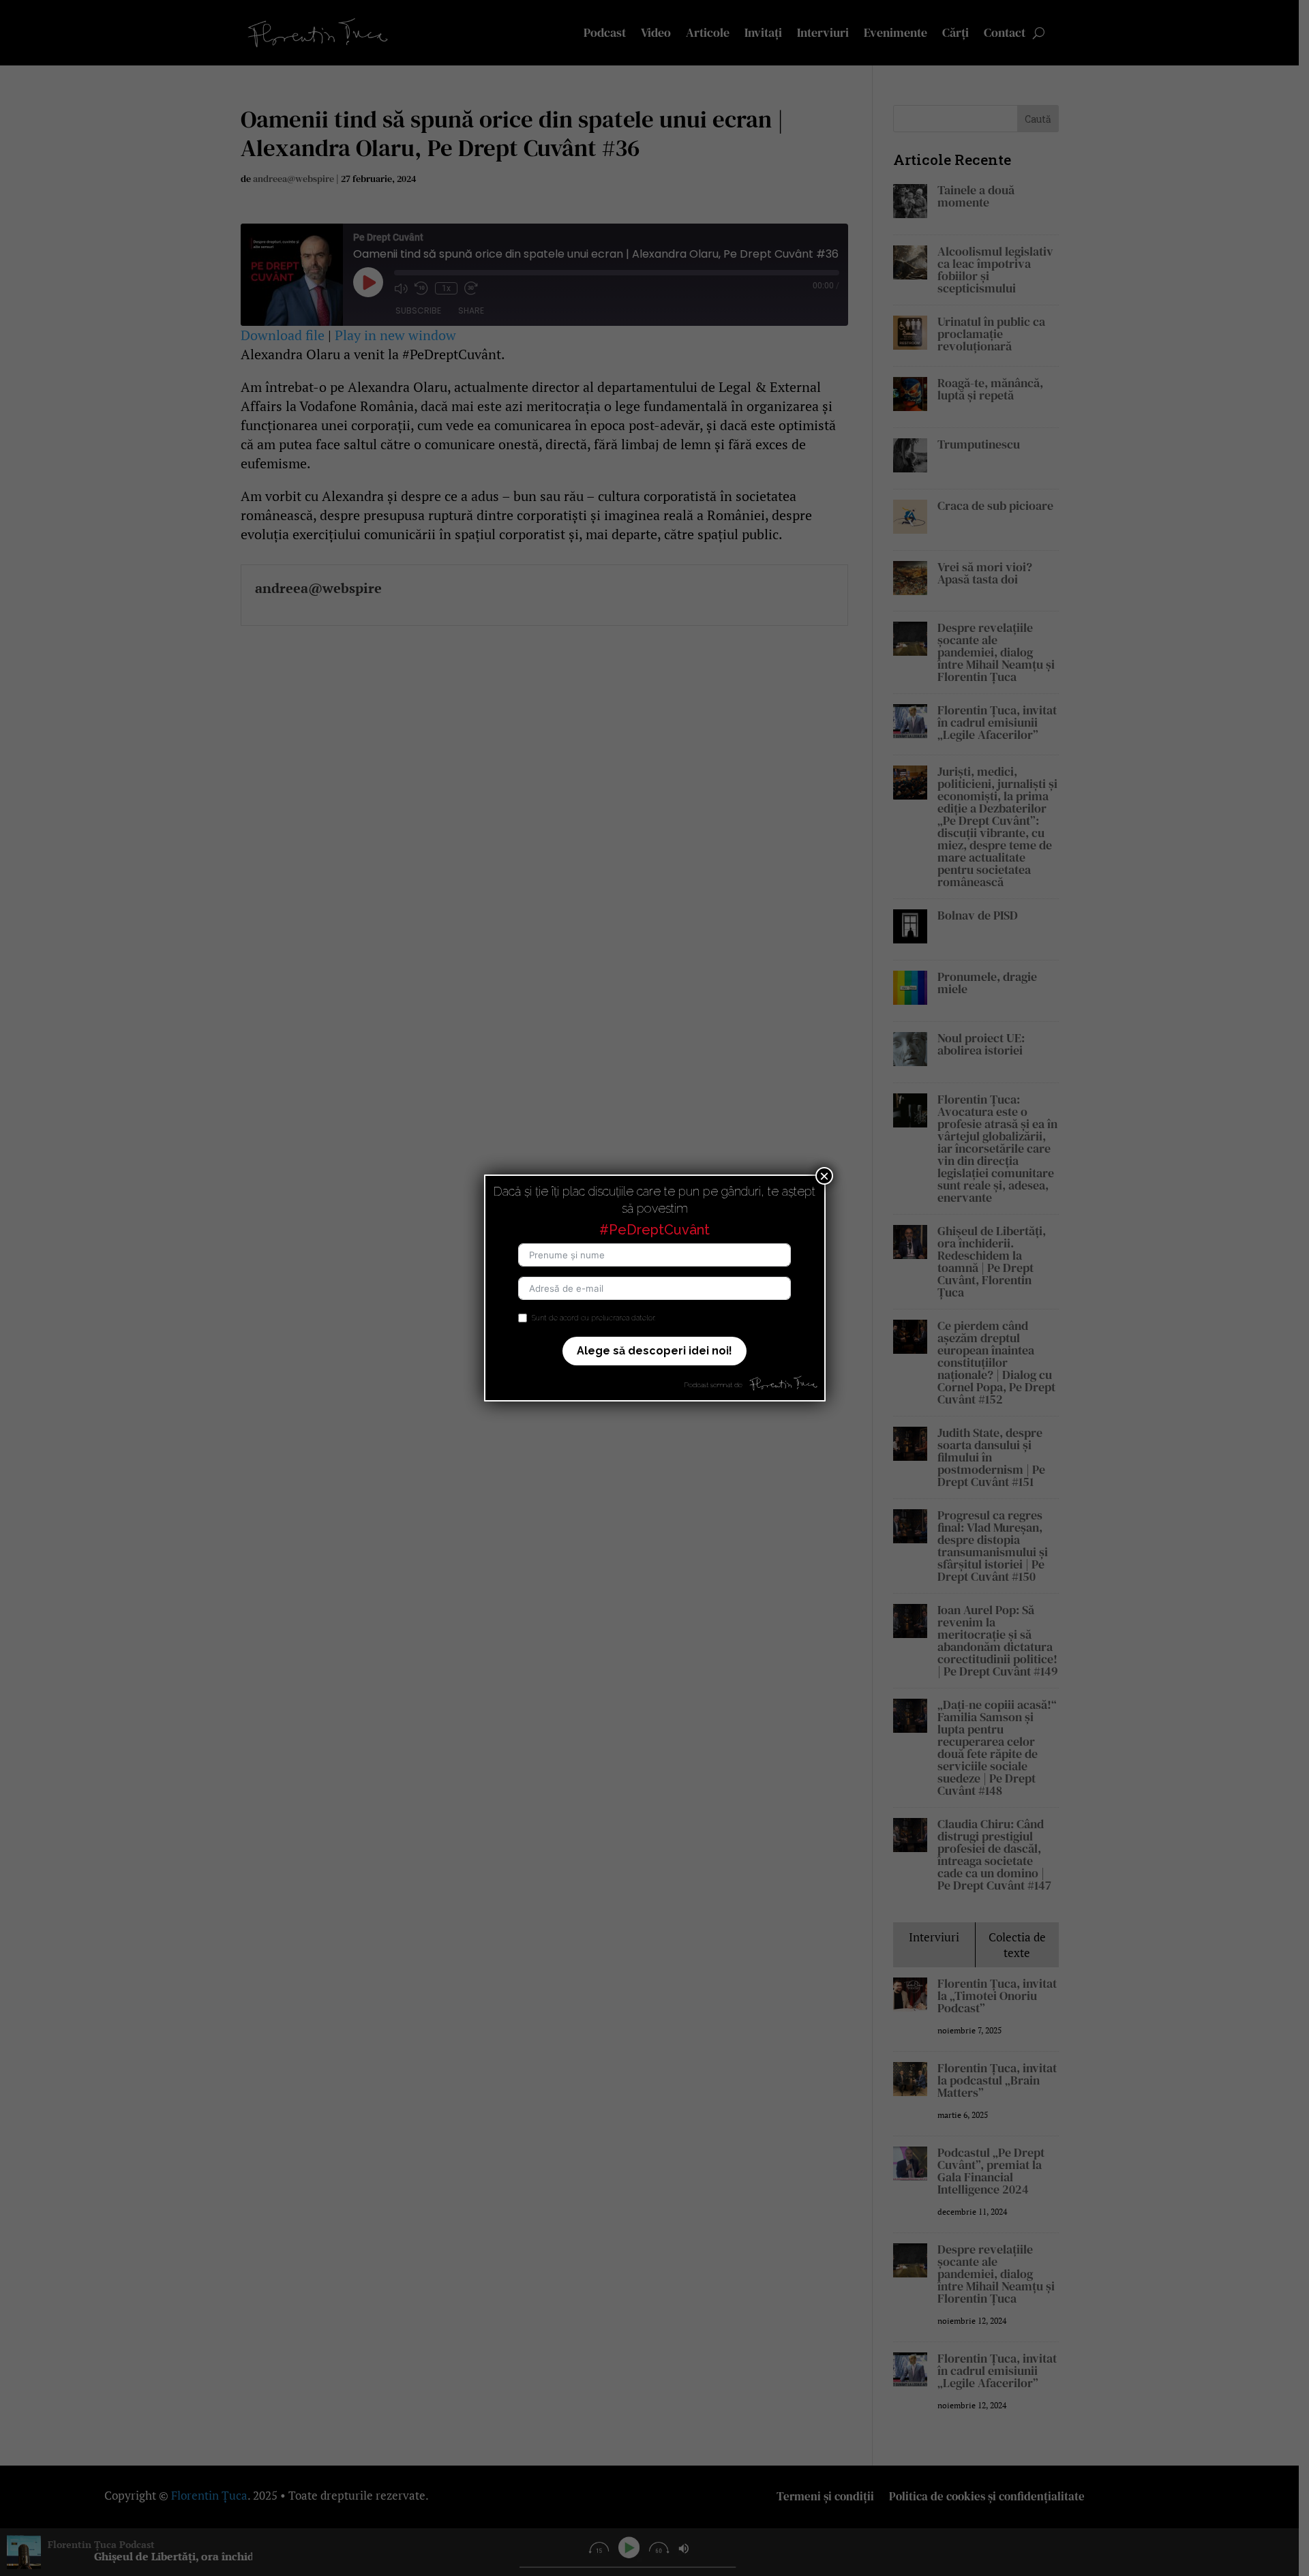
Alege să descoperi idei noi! (654, 1351)
